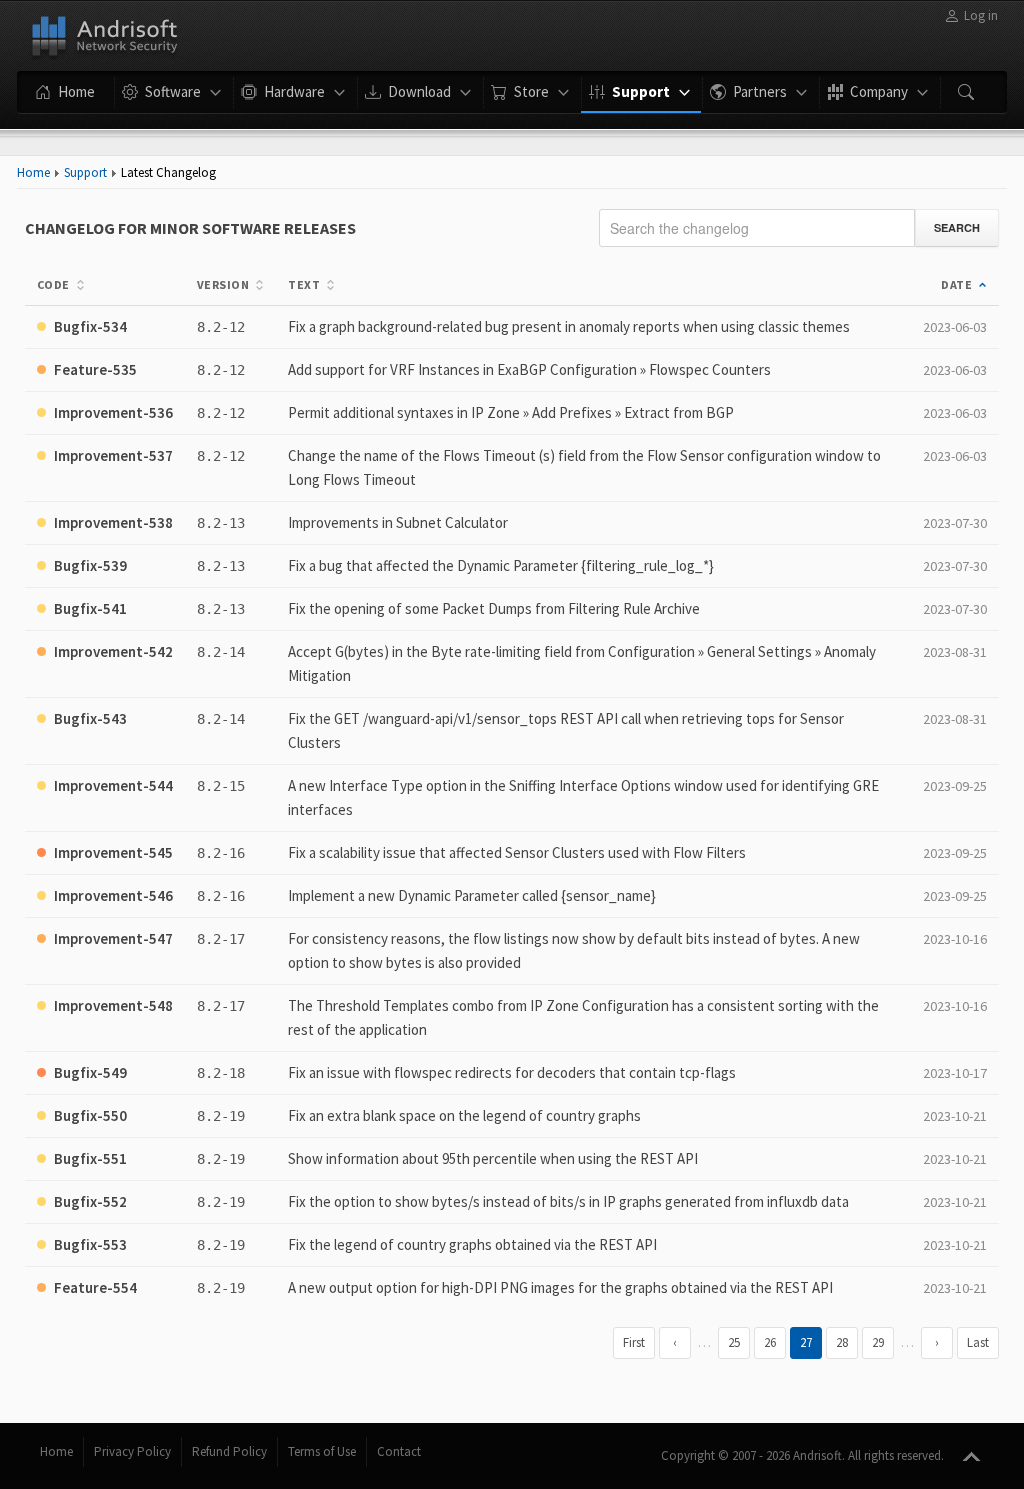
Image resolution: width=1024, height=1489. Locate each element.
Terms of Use (322, 1451)
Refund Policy (229, 1451)
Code (53, 284)
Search (957, 227)
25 (734, 1342)
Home (33, 172)
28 (842, 1342)
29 (878, 1342)
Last (978, 1342)
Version (223, 284)
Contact (399, 1451)
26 (770, 1342)
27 (806, 1342)
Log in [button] (981, 15)
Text (304, 284)
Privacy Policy (132, 1451)
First (634, 1342)
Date (956, 284)
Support (85, 172)
